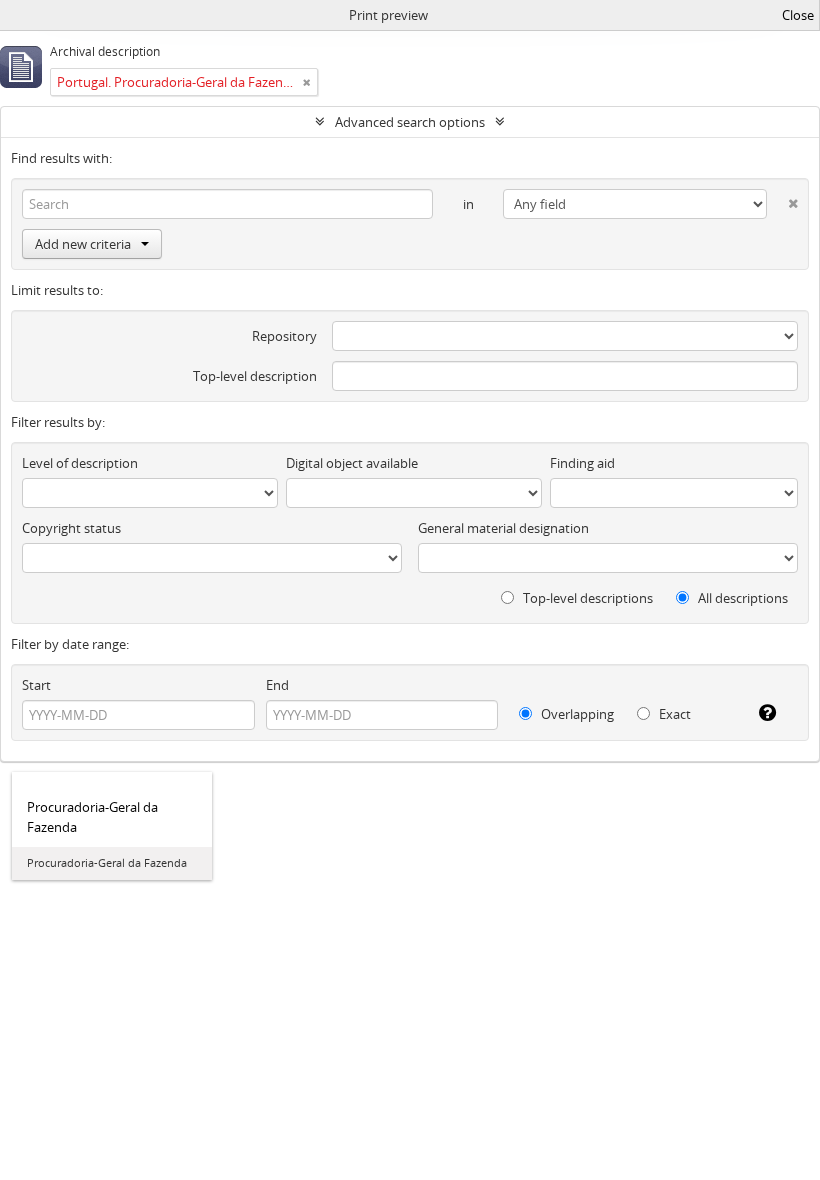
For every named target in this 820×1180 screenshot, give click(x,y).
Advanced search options (410, 122)
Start (36, 685)
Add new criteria (83, 244)
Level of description (80, 463)
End (277, 685)
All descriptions (741, 598)
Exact (673, 714)
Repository (284, 336)
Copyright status (71, 528)
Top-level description (255, 376)
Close (798, 15)
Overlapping (576, 714)
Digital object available (352, 463)
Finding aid (582, 463)
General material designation (503, 528)
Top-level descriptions (586, 598)
